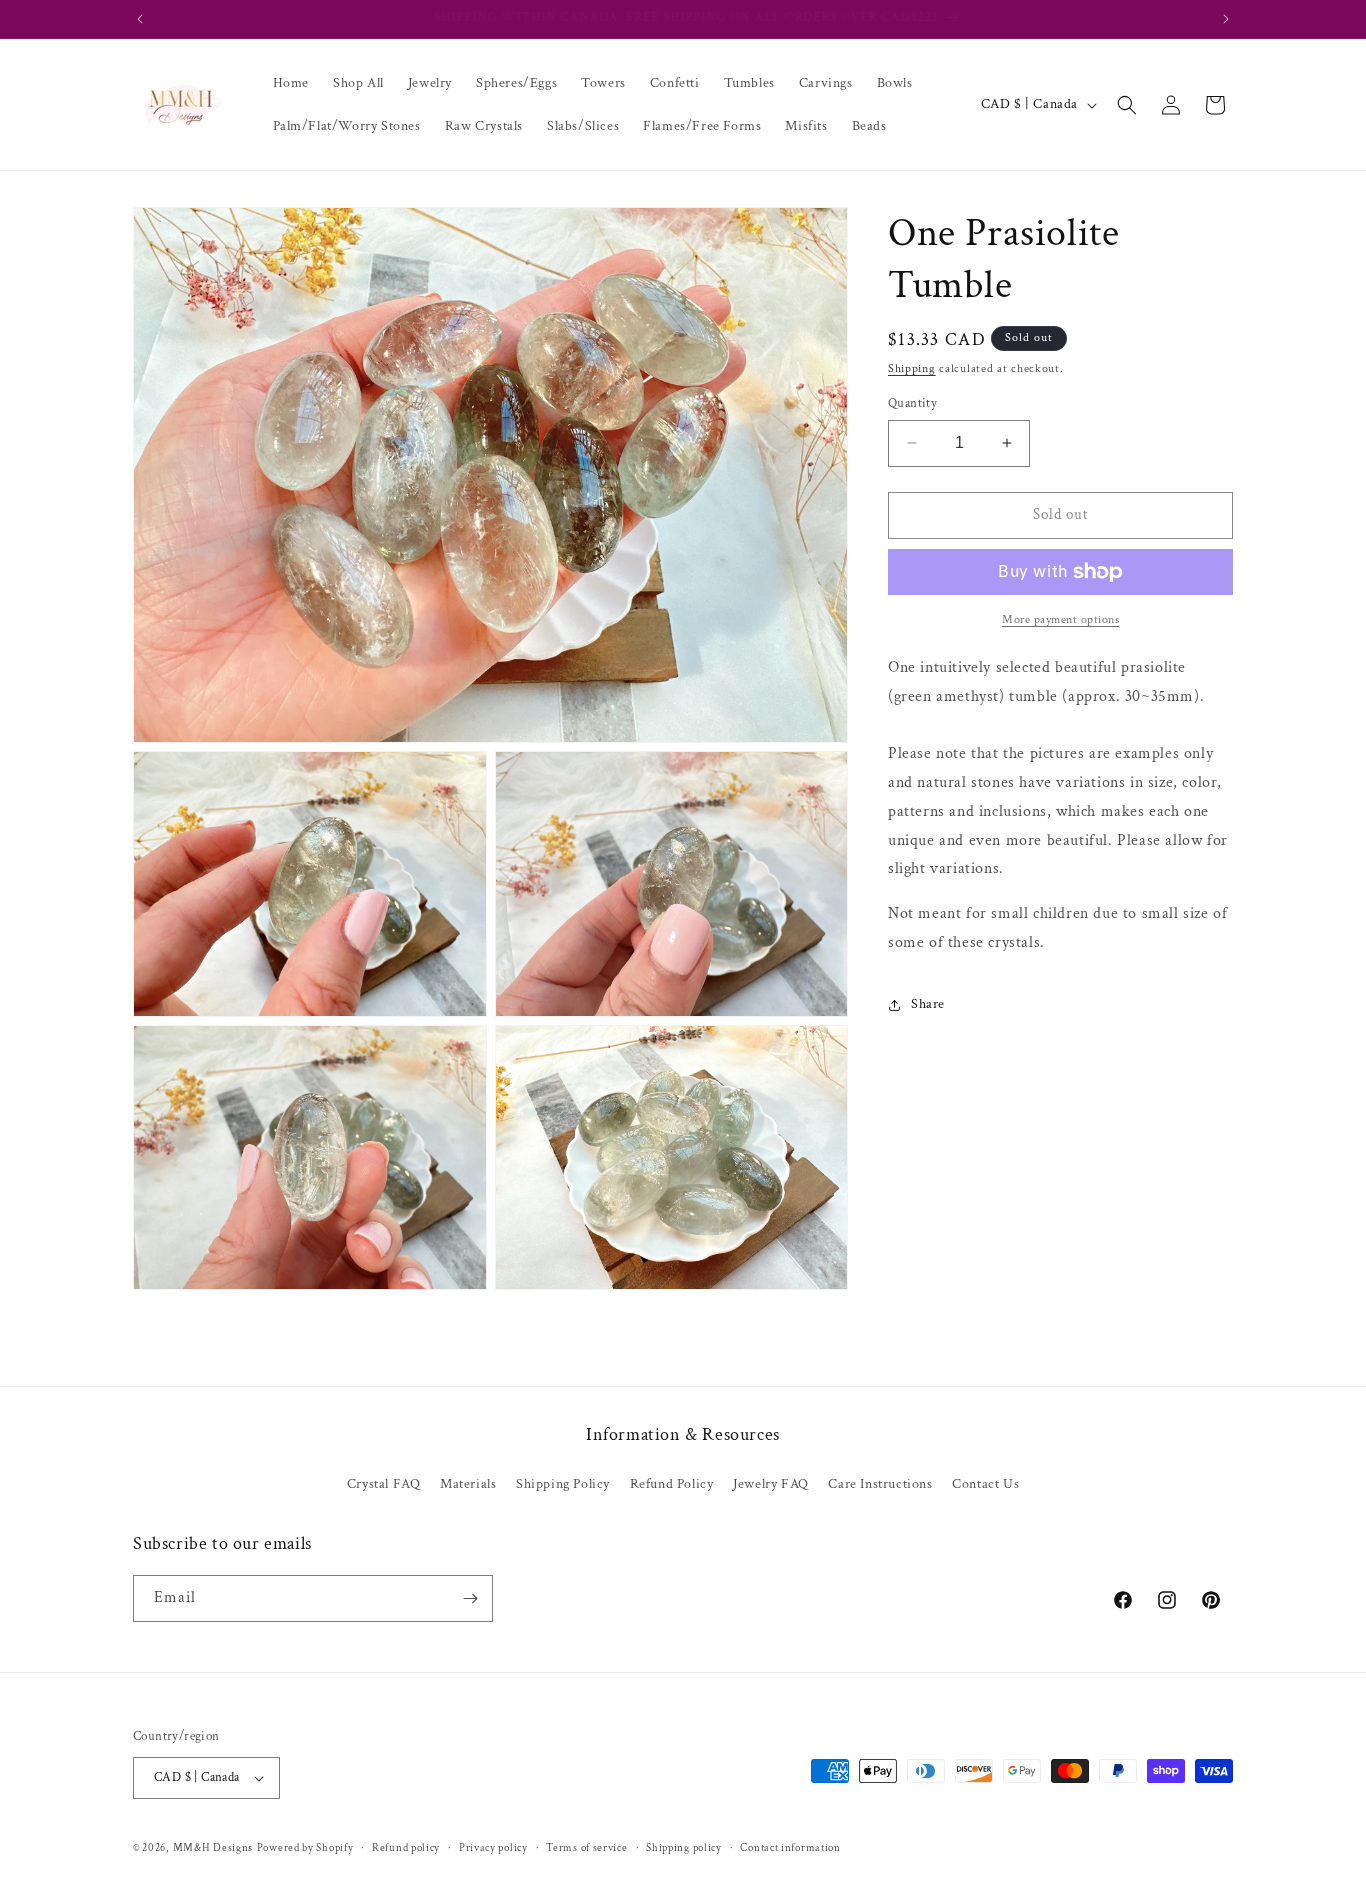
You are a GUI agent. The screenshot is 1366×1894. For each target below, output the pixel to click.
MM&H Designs (213, 1848)
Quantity (912, 403)
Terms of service (586, 1848)
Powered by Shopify (305, 1848)
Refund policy (406, 1848)
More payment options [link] (1060, 619)
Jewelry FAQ (771, 1484)
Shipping (912, 368)
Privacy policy (493, 1848)
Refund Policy (672, 1484)
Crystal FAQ (384, 1484)
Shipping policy (684, 1848)
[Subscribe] (470, 1598)
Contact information (790, 1848)
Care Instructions (880, 1484)
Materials (468, 1484)
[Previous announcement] (140, 19)
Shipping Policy (563, 1484)
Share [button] (928, 1004)
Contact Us (985, 1484)
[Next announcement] (1226, 19)
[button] (1127, 105)
